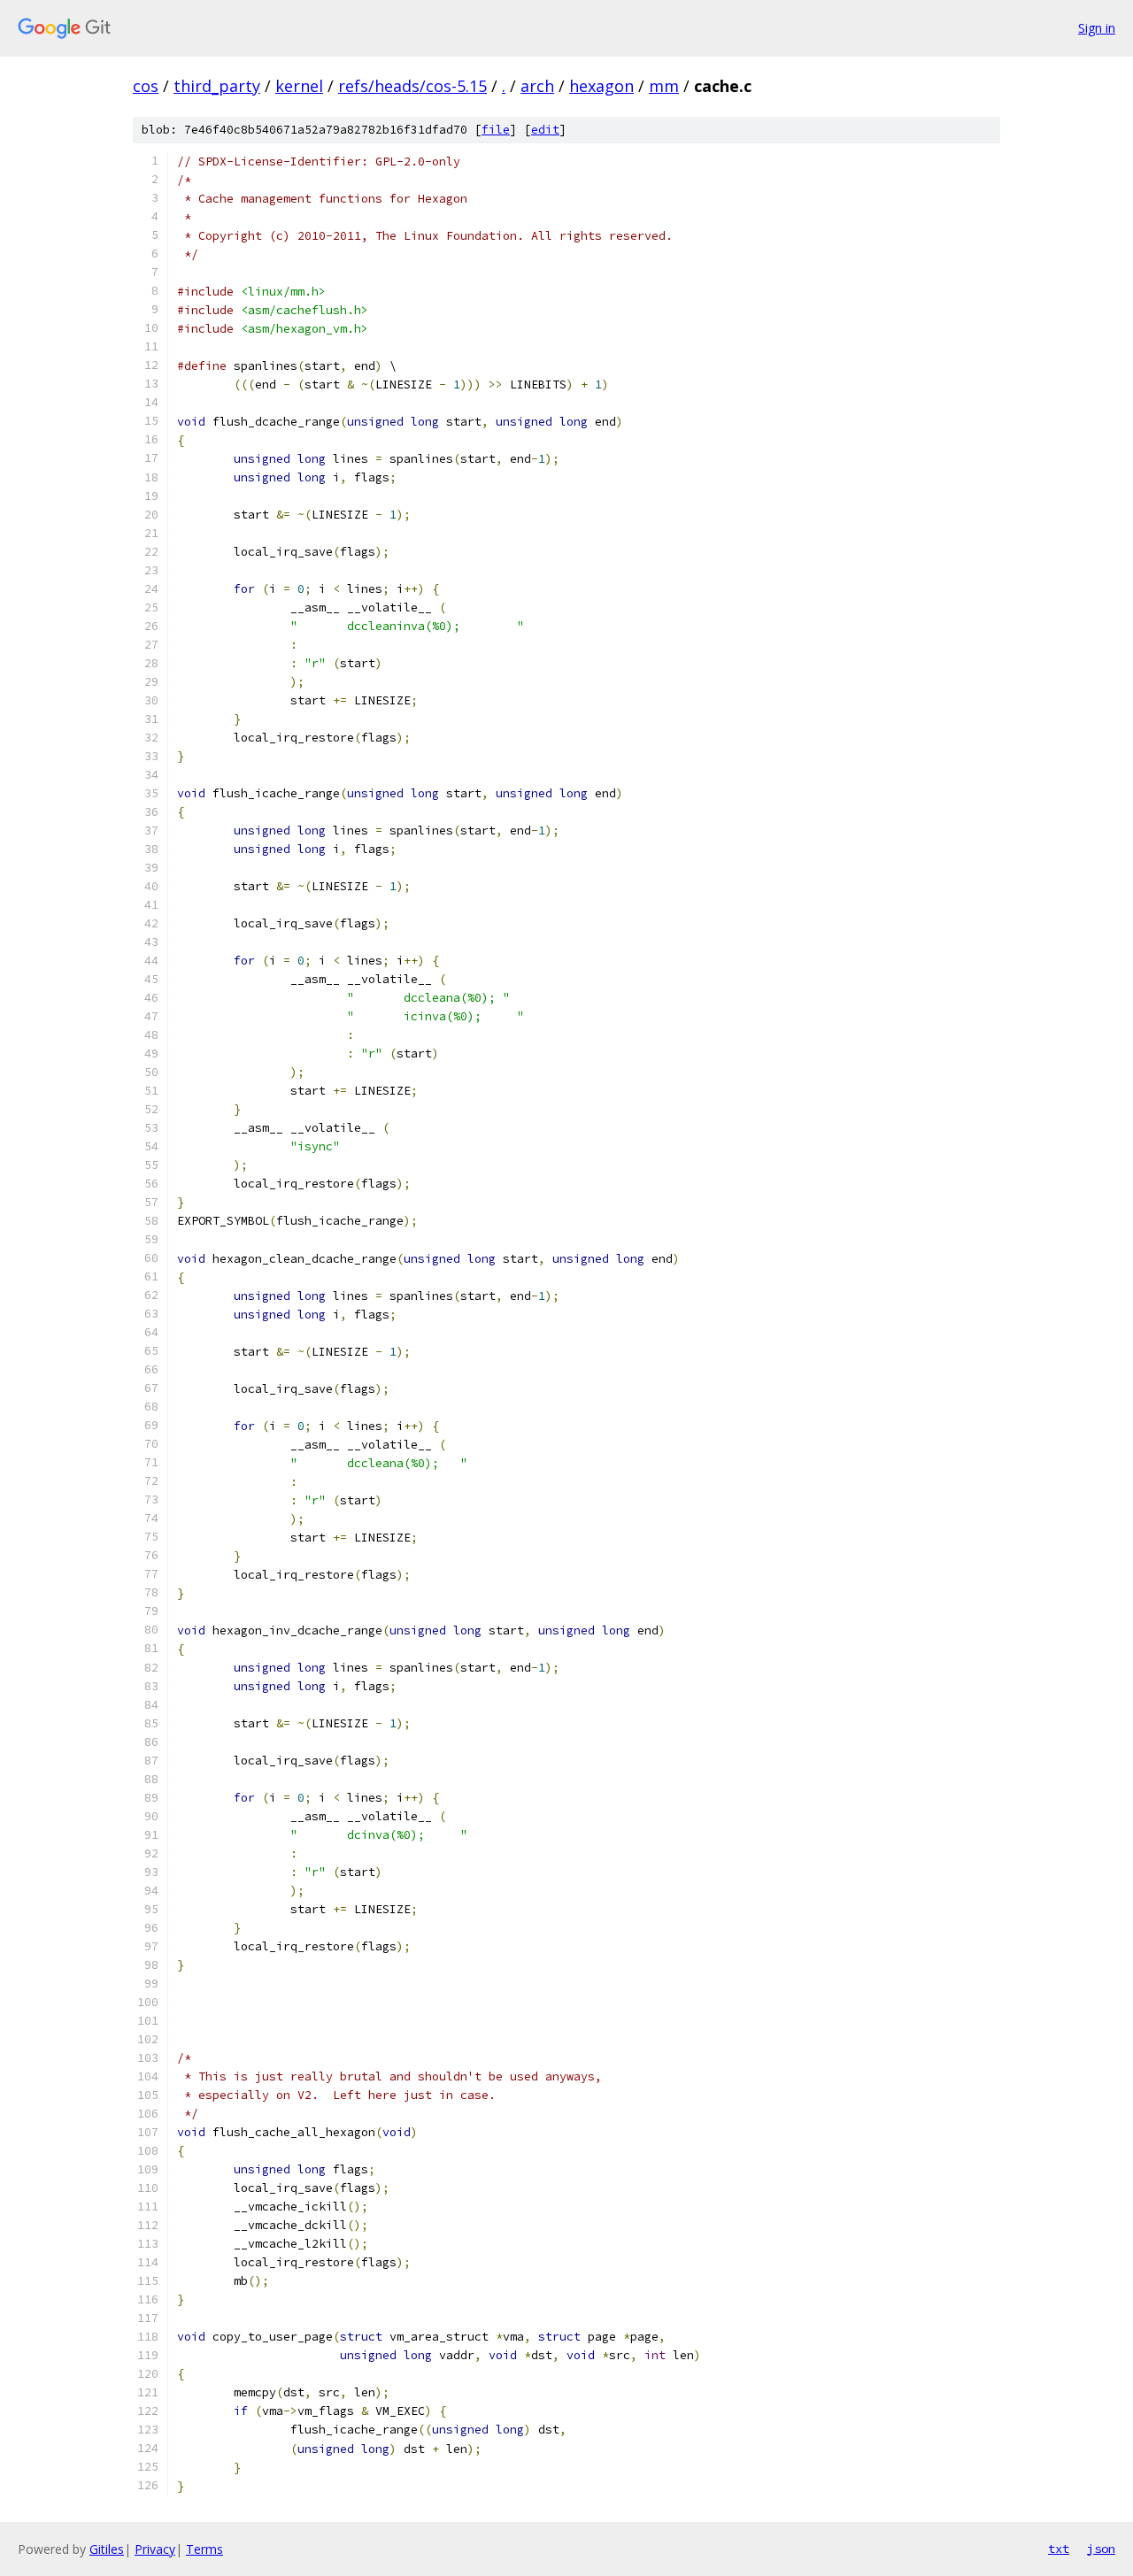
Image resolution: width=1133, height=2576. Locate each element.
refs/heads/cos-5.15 (412, 86)
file (496, 130)
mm (664, 86)
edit (545, 130)
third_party (217, 86)
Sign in (1097, 28)
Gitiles (107, 2549)
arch (537, 86)
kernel (299, 86)
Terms (204, 2549)
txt (1059, 2549)
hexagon (601, 86)
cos (146, 86)
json (1101, 2549)
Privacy (155, 2549)
